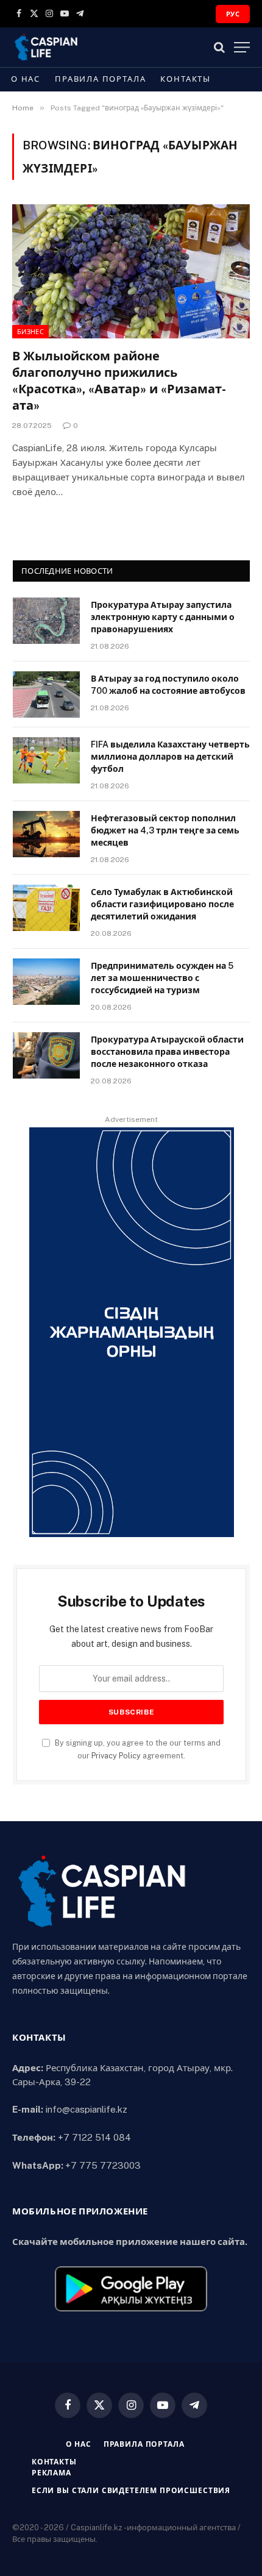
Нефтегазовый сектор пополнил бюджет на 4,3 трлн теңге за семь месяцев (165, 830)
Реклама (51, 2473)
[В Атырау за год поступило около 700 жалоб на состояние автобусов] (46, 694)
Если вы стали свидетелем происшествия (131, 2491)
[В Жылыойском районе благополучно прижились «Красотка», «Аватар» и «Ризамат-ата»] (131, 271)
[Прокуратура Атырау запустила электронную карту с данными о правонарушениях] (46, 621)
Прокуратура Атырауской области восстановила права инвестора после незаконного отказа (167, 1052)
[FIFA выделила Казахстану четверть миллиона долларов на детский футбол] (46, 760)
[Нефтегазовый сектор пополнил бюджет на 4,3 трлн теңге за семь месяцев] (46, 834)
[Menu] (242, 47)
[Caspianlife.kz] (47, 47)
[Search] (219, 47)
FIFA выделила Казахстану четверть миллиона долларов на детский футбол (170, 757)
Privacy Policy (116, 1756)
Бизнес (30, 332)
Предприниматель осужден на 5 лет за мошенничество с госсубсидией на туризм (162, 978)
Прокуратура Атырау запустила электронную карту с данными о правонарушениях (163, 617)
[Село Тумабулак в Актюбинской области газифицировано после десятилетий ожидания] (46, 908)
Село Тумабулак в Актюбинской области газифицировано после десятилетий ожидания (162, 904)
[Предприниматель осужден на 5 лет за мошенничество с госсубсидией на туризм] (46, 982)
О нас (26, 79)
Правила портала (100, 79)
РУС (233, 14)
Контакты (186, 79)
